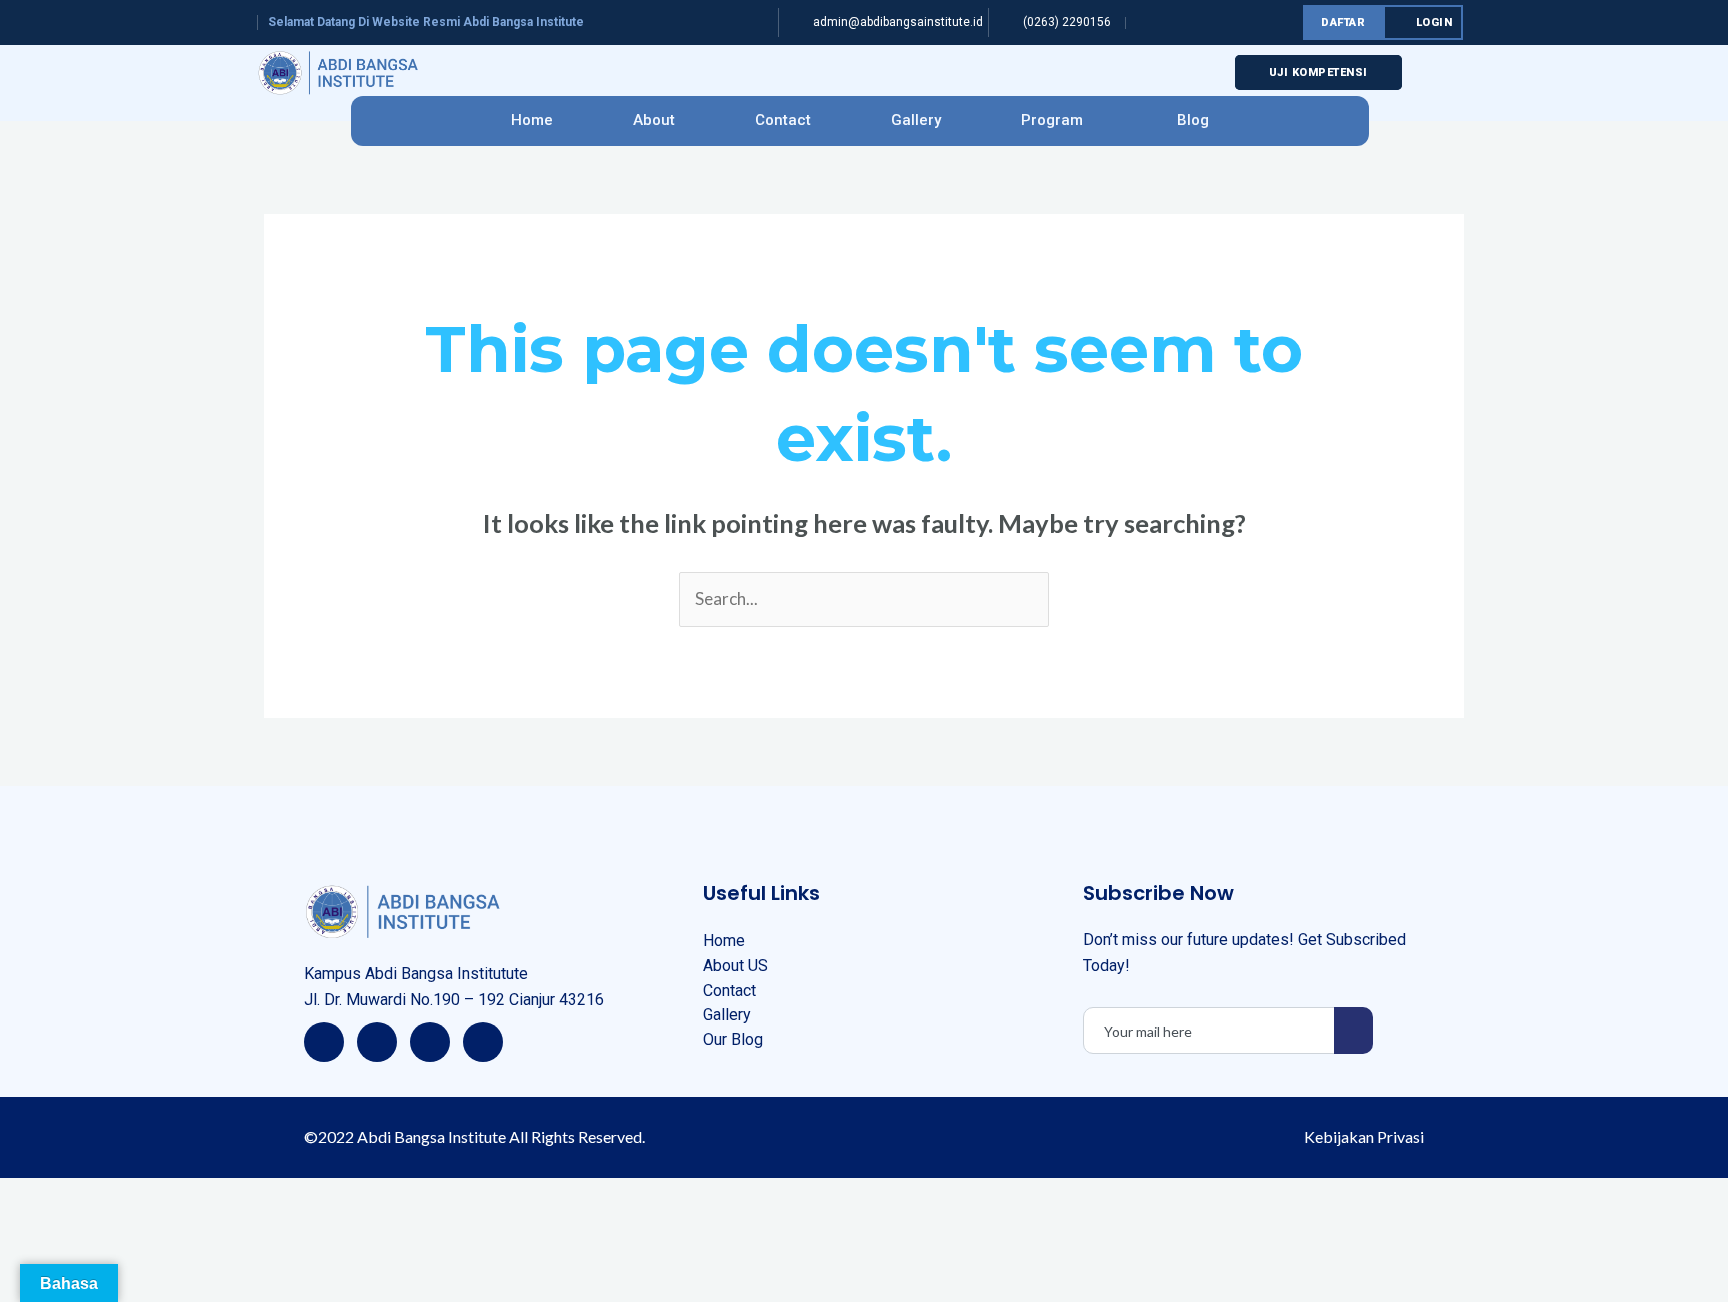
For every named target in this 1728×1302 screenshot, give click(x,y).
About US (735, 965)
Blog (1193, 120)
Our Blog (733, 1039)
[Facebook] (324, 1042)
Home (532, 120)
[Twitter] (377, 1042)
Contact (783, 120)
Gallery (916, 120)
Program (1052, 120)
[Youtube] (483, 1042)
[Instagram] (430, 1042)
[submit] (1353, 1030)
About (654, 120)
